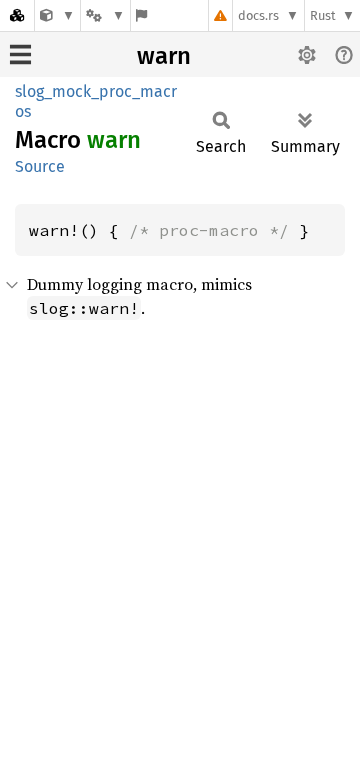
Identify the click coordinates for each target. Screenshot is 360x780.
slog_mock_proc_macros (96, 101)
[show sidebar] (20, 54)
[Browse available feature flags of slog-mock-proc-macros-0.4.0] (141, 15)
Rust (323, 15)
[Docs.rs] (17, 15)
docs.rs (258, 15)
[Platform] (105, 15)
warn (164, 56)
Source (40, 166)
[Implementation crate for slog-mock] (57, 15)
